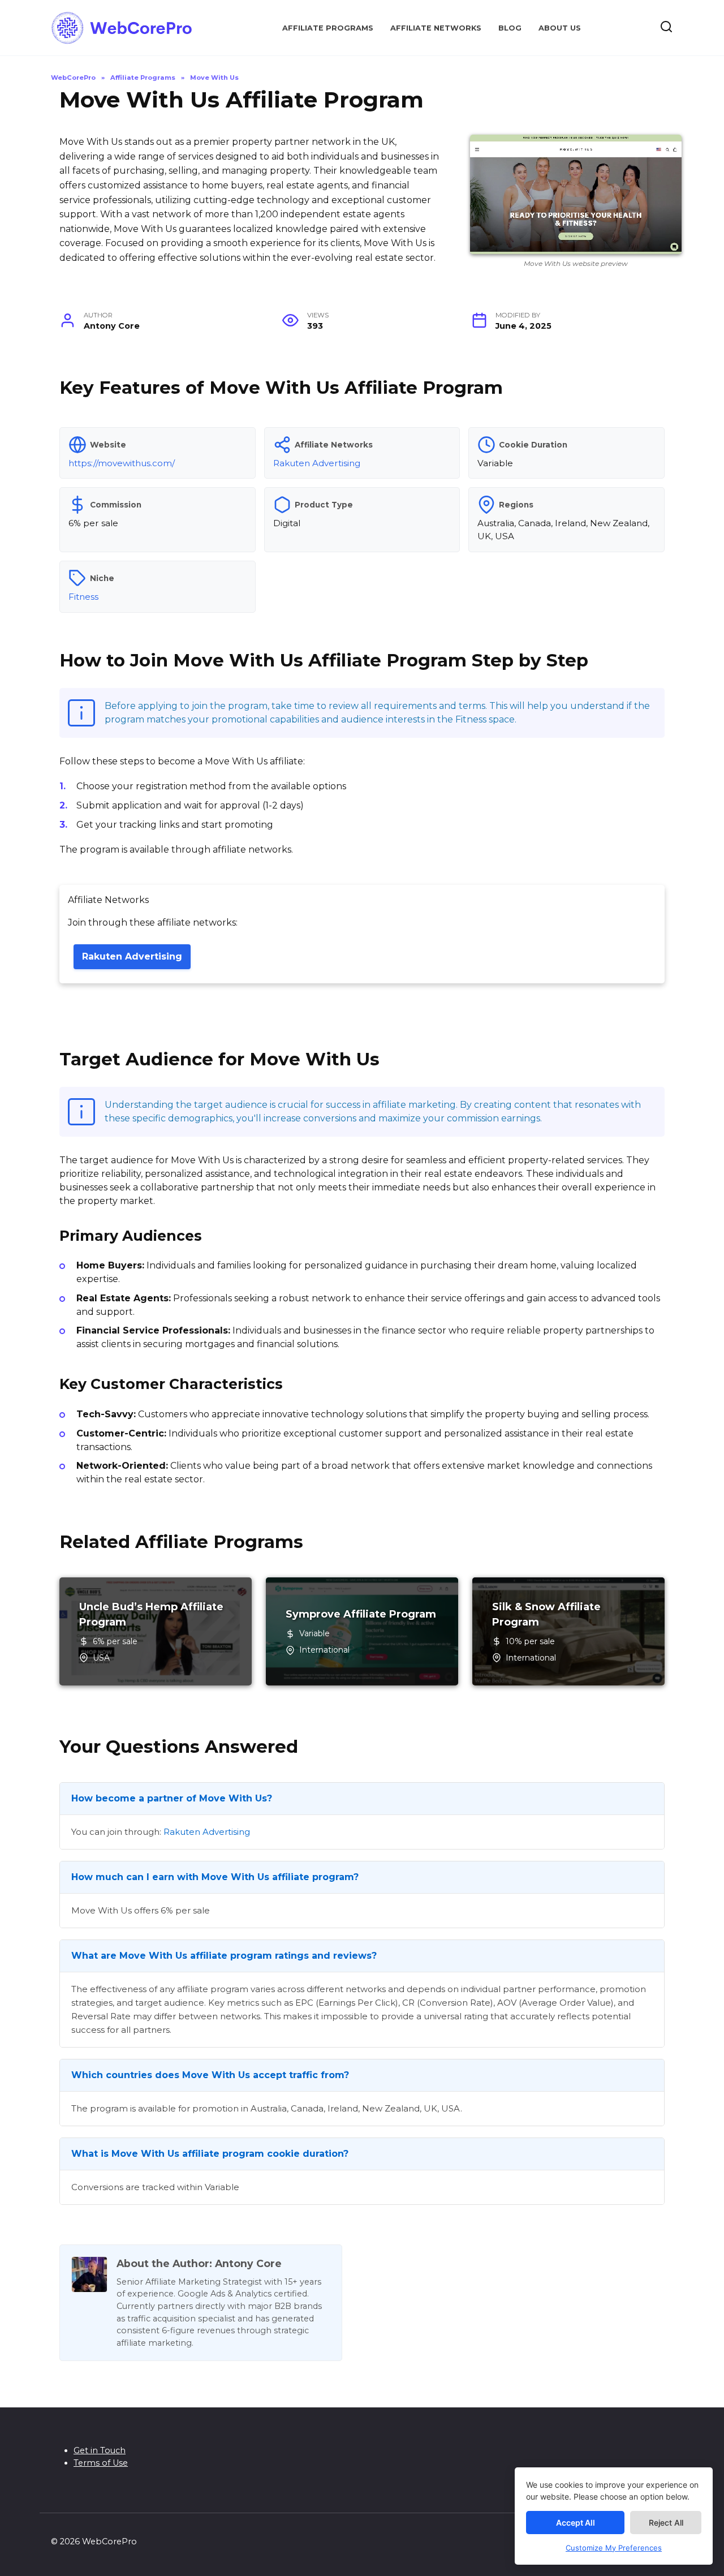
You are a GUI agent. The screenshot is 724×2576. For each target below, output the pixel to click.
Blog (510, 28)
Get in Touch (100, 2450)
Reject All (666, 2523)
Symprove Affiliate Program (361, 1614)
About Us (560, 28)
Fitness (83, 597)
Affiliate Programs (328, 28)
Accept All (576, 2523)
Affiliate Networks (436, 28)
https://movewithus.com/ (122, 463)
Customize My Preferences (614, 2548)
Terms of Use (101, 2463)
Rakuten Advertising (317, 463)
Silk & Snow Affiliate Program (546, 1614)
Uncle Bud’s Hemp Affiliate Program (151, 1614)
